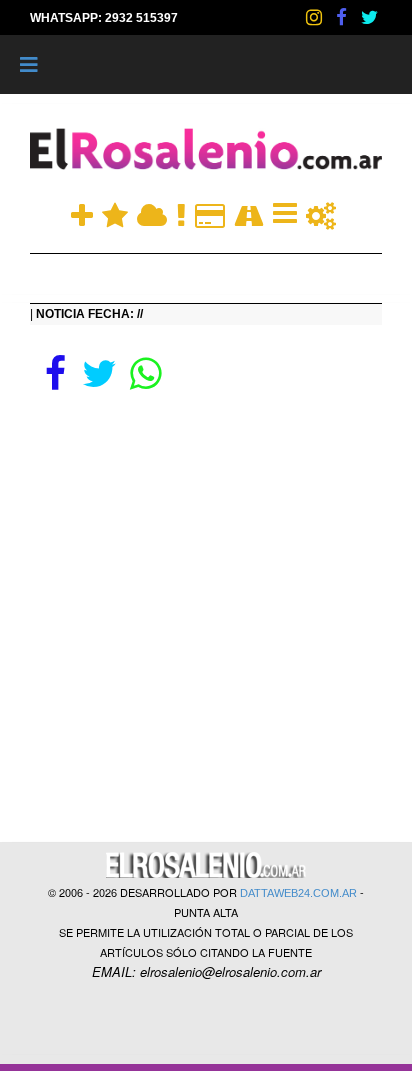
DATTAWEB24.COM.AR (298, 893)
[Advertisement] (206, 611)
